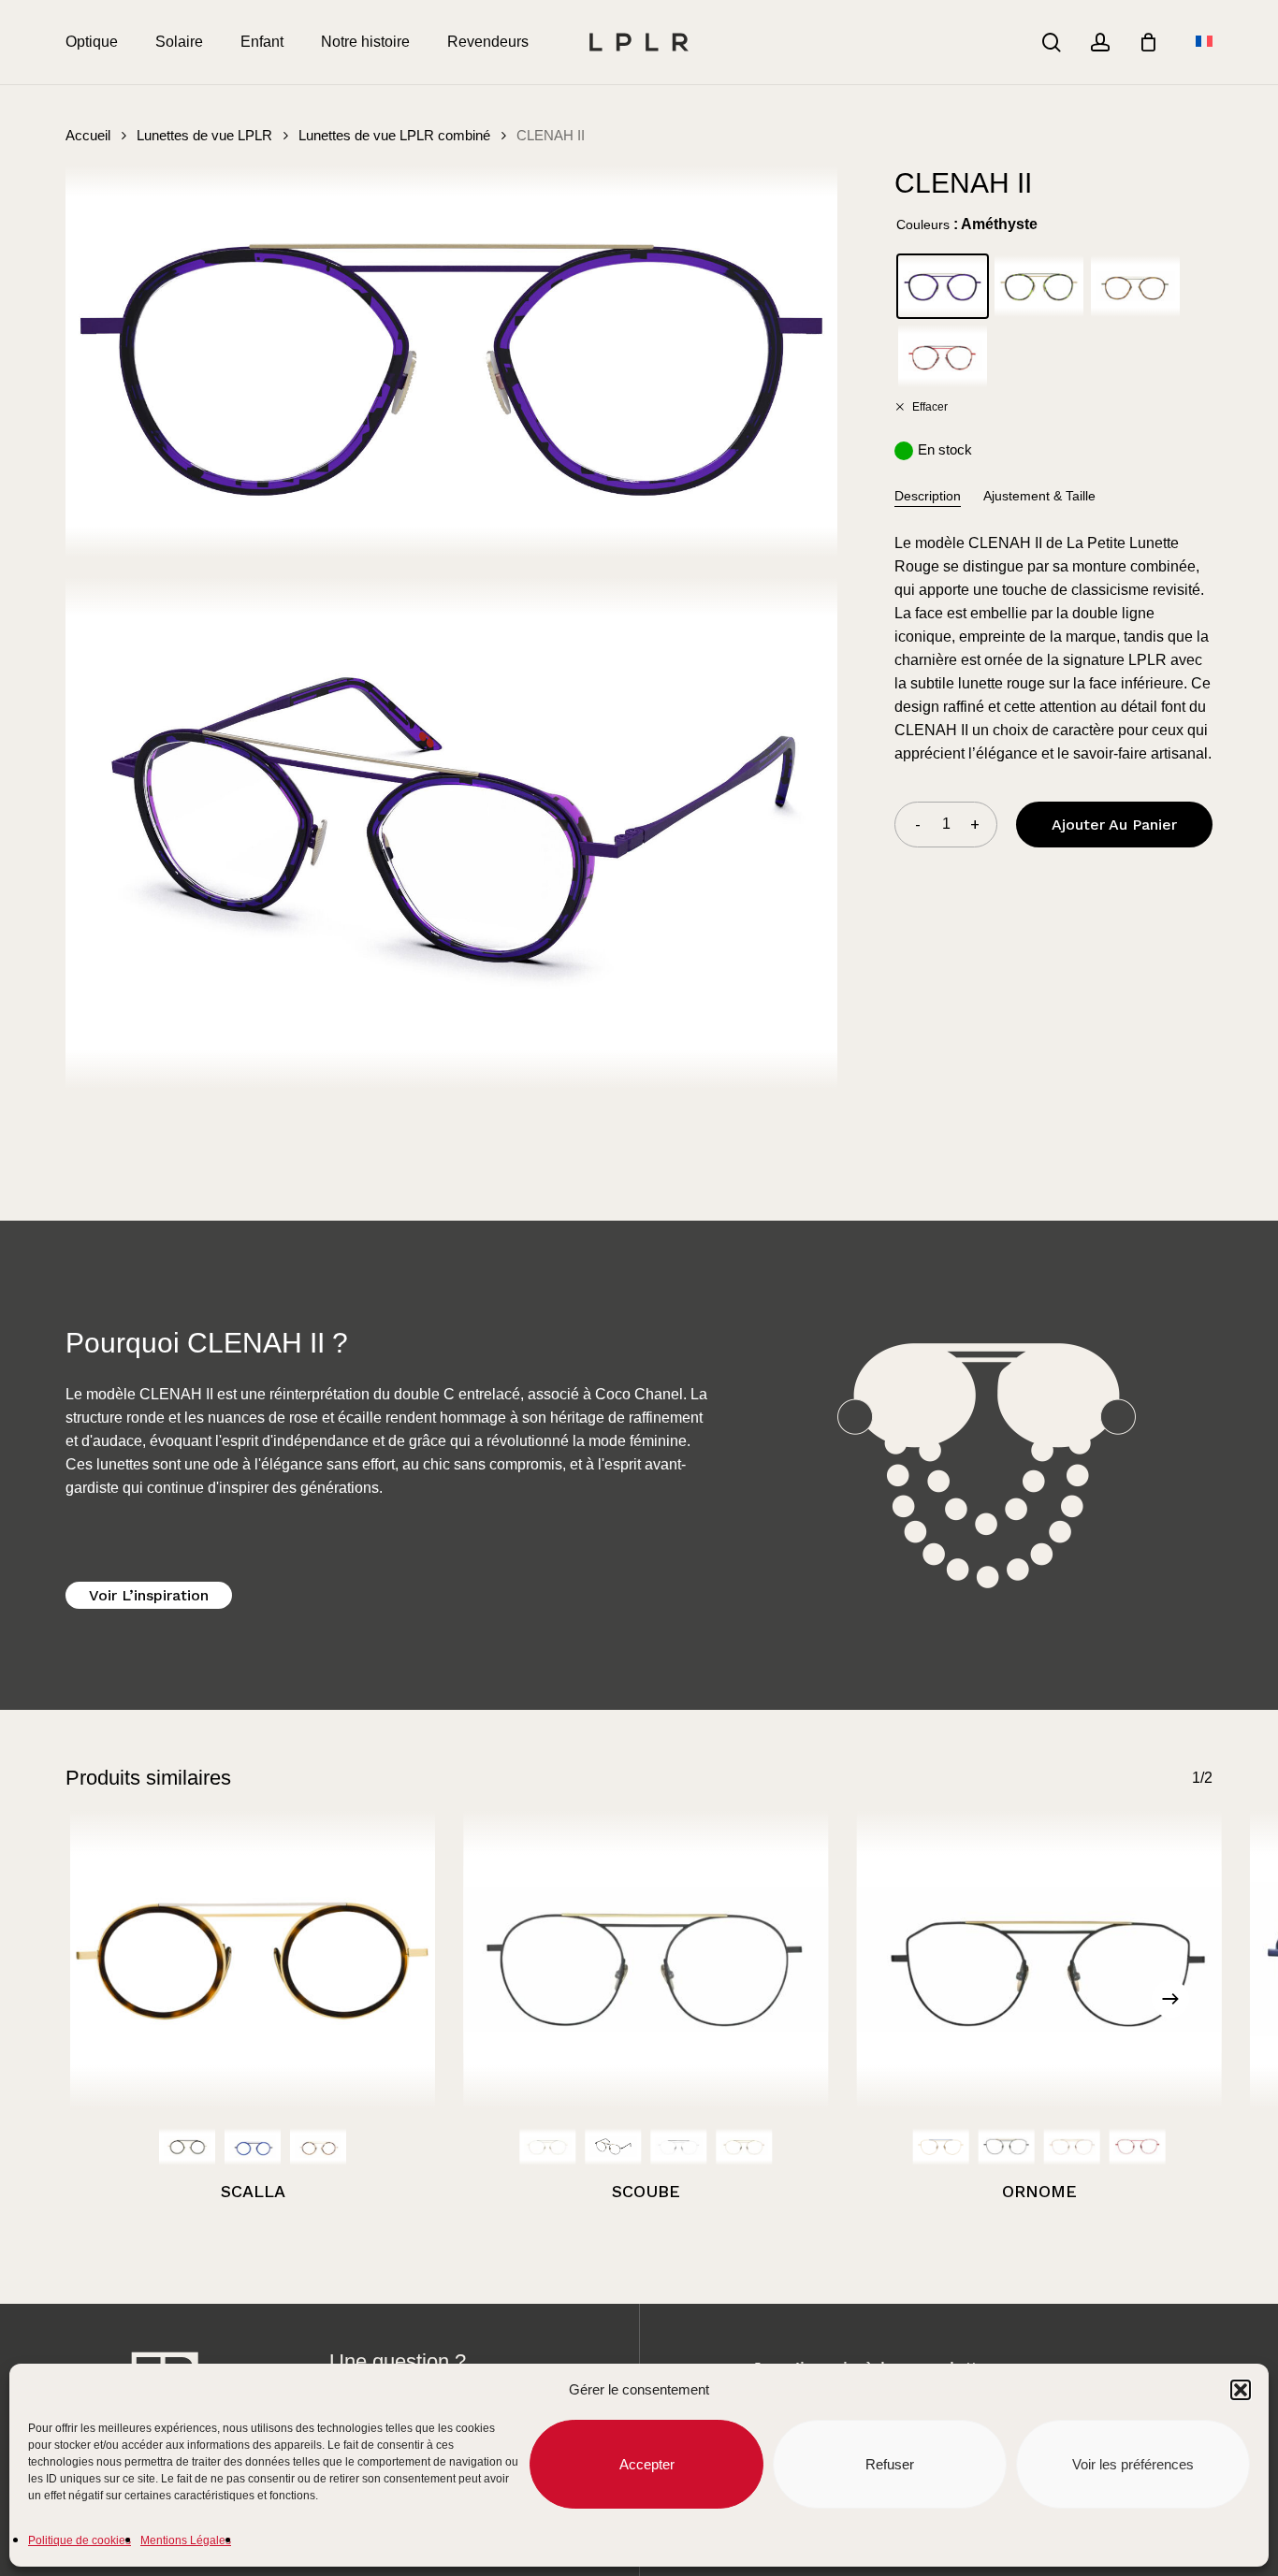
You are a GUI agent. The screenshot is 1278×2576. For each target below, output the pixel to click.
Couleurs (923, 224)
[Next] (1170, 1999)
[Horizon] (941, 2147)
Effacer (929, 406)
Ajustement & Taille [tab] (1039, 496)
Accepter (647, 2464)
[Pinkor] (318, 2147)
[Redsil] (1138, 2147)
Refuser (890, 2464)
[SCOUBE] (646, 1960)
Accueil (88, 136)
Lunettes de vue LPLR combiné (394, 136)
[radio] (943, 287)
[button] (1241, 2390)
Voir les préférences (1133, 2464)
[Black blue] (253, 2147)
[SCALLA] (253, 1960)
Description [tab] (928, 496)
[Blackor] (613, 2147)
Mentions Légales (186, 2540)
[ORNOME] (1039, 1960)
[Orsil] (547, 2147)
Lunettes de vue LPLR (204, 136)
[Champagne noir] (187, 2147)
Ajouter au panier (1114, 825)
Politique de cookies (80, 2540)
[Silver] (678, 2147)
